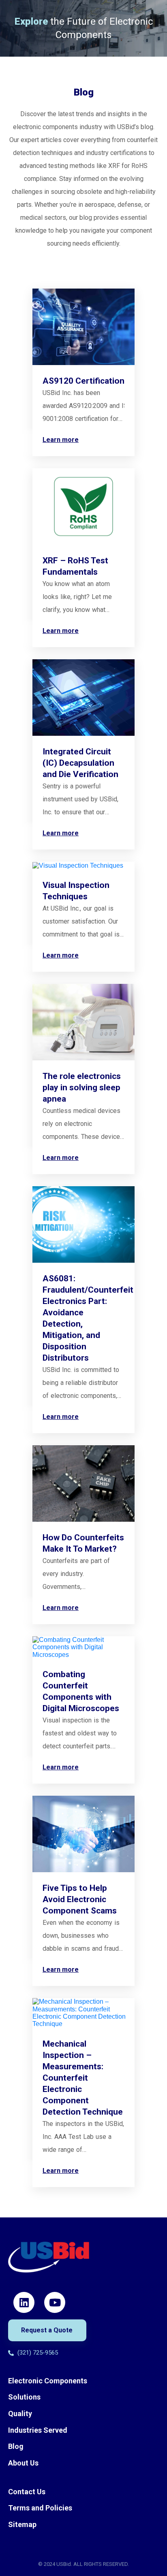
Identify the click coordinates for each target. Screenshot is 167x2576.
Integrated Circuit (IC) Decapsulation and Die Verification (80, 763)
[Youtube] (55, 2302)
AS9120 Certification (83, 381)
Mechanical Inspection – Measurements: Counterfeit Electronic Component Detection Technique (83, 2078)
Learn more (61, 440)
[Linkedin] (24, 2302)
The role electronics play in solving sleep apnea (82, 1087)
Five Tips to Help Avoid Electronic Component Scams (80, 1899)
